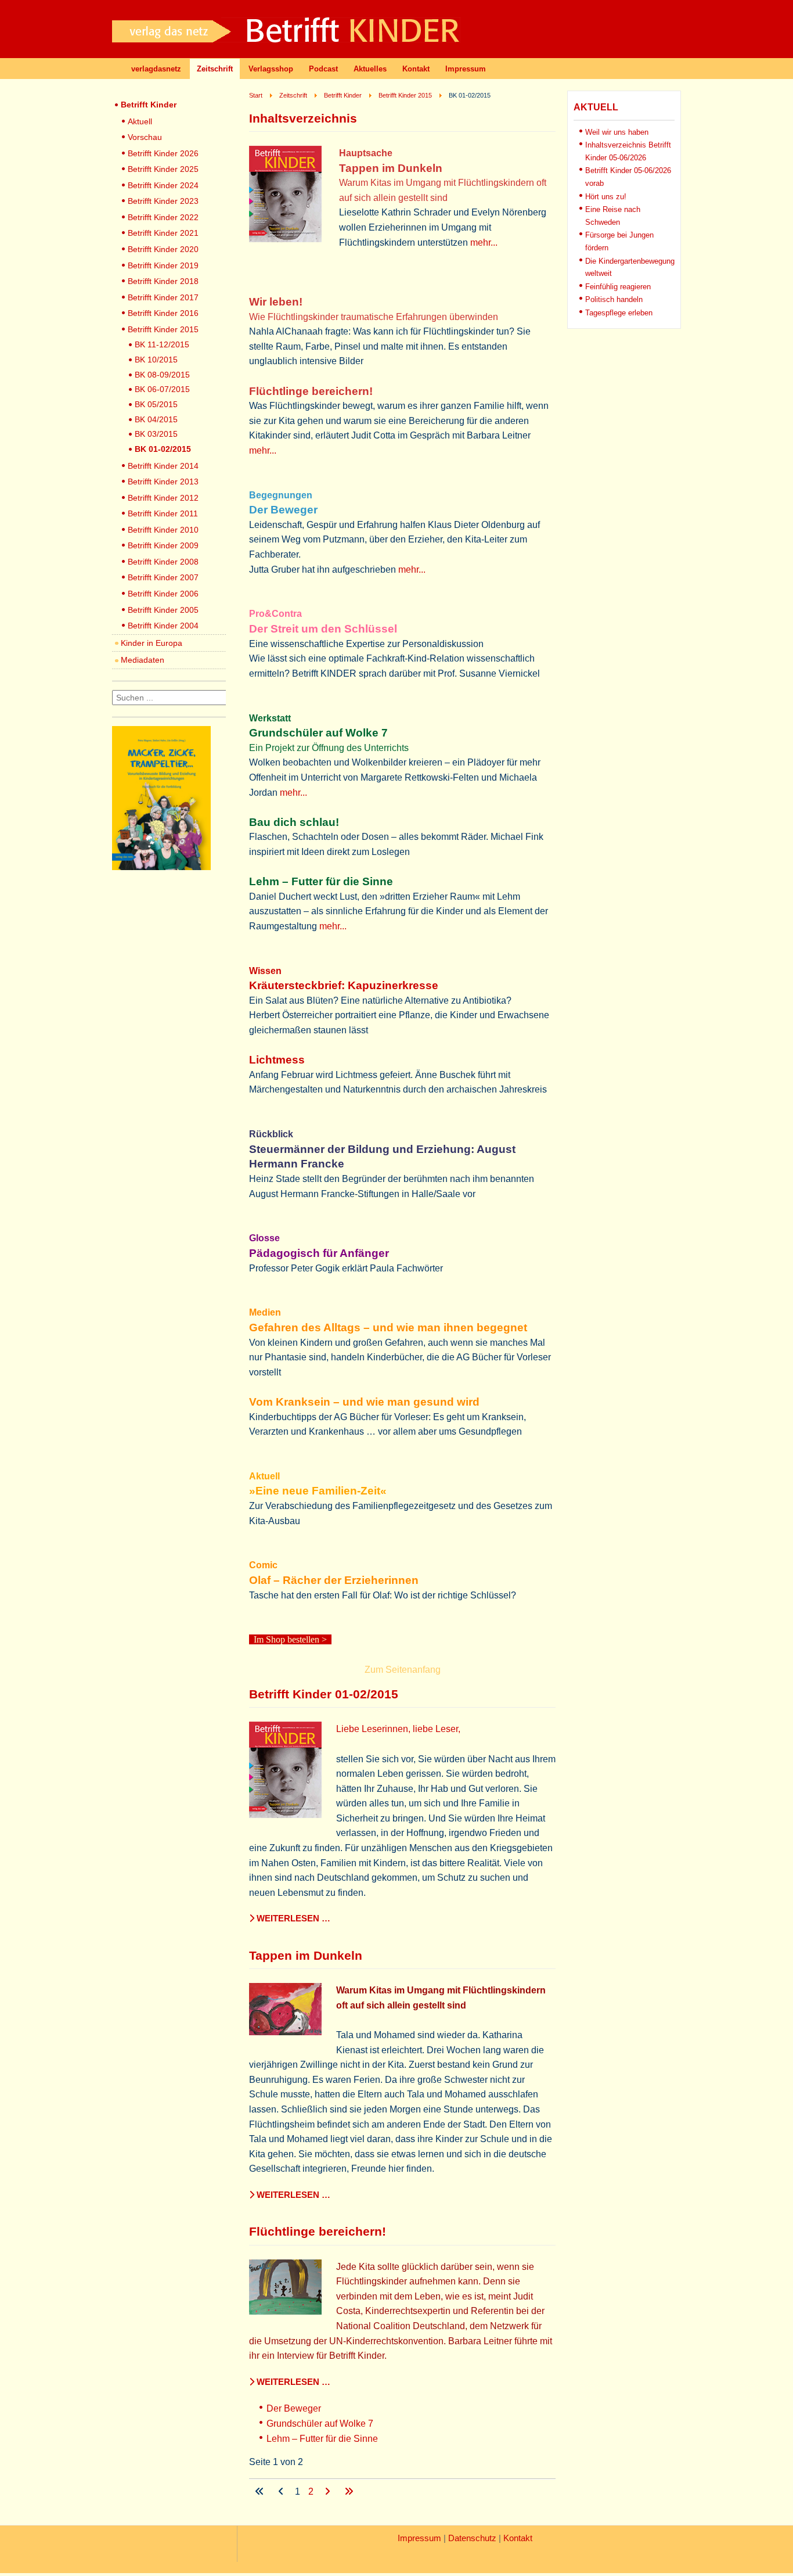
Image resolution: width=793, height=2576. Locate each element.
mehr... (484, 242)
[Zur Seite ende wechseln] (349, 2491)
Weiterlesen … (292, 1918)
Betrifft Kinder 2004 (163, 626)
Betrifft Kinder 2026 (163, 153)
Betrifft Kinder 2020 (163, 249)
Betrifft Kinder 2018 (163, 281)
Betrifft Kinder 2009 (163, 545)
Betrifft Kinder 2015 (163, 329)
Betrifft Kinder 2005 (163, 610)
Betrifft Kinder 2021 (163, 233)
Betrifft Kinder (149, 105)
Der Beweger (294, 2408)
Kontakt (416, 69)
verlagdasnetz (156, 69)
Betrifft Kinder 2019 (163, 265)
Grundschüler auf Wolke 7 (320, 2424)
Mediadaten (143, 660)
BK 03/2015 (156, 434)
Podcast (323, 69)
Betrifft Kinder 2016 (163, 313)
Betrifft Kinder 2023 (163, 201)
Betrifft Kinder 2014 (163, 466)
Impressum (466, 69)
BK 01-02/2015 (163, 449)
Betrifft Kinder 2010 (163, 530)
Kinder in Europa (152, 643)
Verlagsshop (271, 69)
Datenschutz (472, 2538)
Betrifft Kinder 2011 (163, 513)
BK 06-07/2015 (162, 389)
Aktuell (140, 121)
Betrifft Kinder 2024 (163, 185)
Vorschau (145, 137)
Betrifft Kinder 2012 (163, 498)
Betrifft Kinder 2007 (163, 577)
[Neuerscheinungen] (161, 867)
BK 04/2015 (156, 419)
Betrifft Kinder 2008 (163, 562)
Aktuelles (370, 69)
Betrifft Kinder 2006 (163, 594)
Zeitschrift (215, 69)
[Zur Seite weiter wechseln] (329, 2491)
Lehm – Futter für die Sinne (322, 2439)
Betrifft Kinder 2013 (163, 482)
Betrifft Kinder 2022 (163, 217)
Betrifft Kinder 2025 (163, 169)
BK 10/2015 (156, 360)
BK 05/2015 (156, 404)
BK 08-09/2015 (162, 375)
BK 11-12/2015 (162, 344)
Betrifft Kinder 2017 (163, 297)
